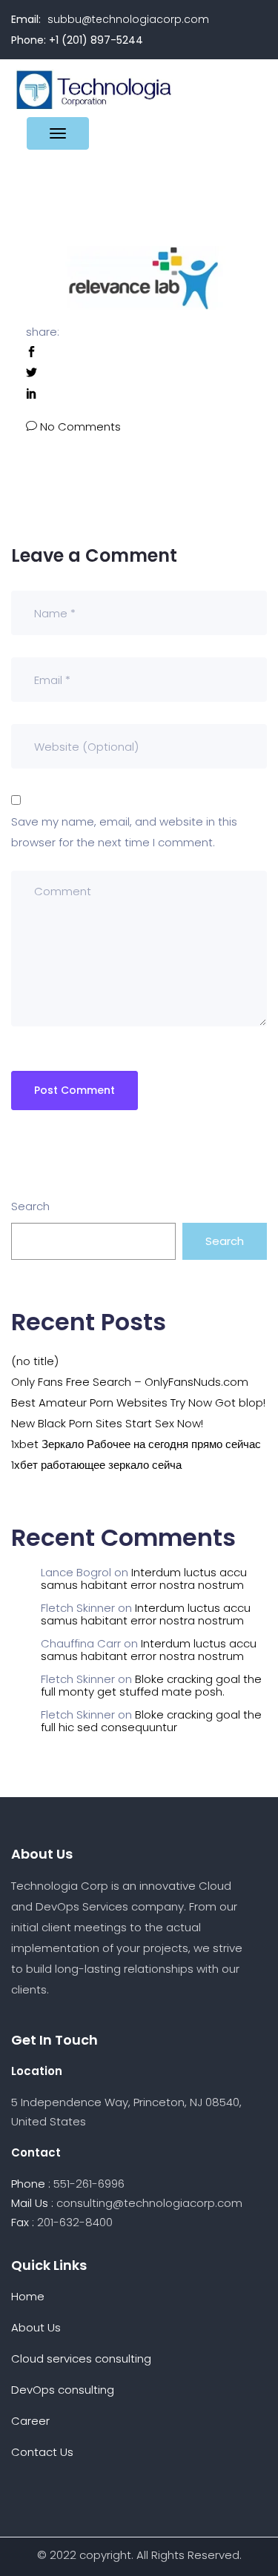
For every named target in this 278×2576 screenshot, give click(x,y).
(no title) (35, 1361)
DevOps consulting (63, 2390)
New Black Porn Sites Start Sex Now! (107, 1423)
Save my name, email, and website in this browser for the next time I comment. (124, 832)
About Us (36, 2327)
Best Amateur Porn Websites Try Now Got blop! (138, 1402)
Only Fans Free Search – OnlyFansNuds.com (130, 1382)
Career (30, 2421)
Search (30, 1206)
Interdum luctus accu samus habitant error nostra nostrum (144, 1579)
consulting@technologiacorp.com (149, 2203)
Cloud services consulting (81, 2358)
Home (28, 2296)
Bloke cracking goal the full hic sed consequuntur (151, 1721)
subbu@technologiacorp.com (128, 19)
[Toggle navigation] (58, 133)
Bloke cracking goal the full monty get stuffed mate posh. (151, 1685)
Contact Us (42, 2452)
